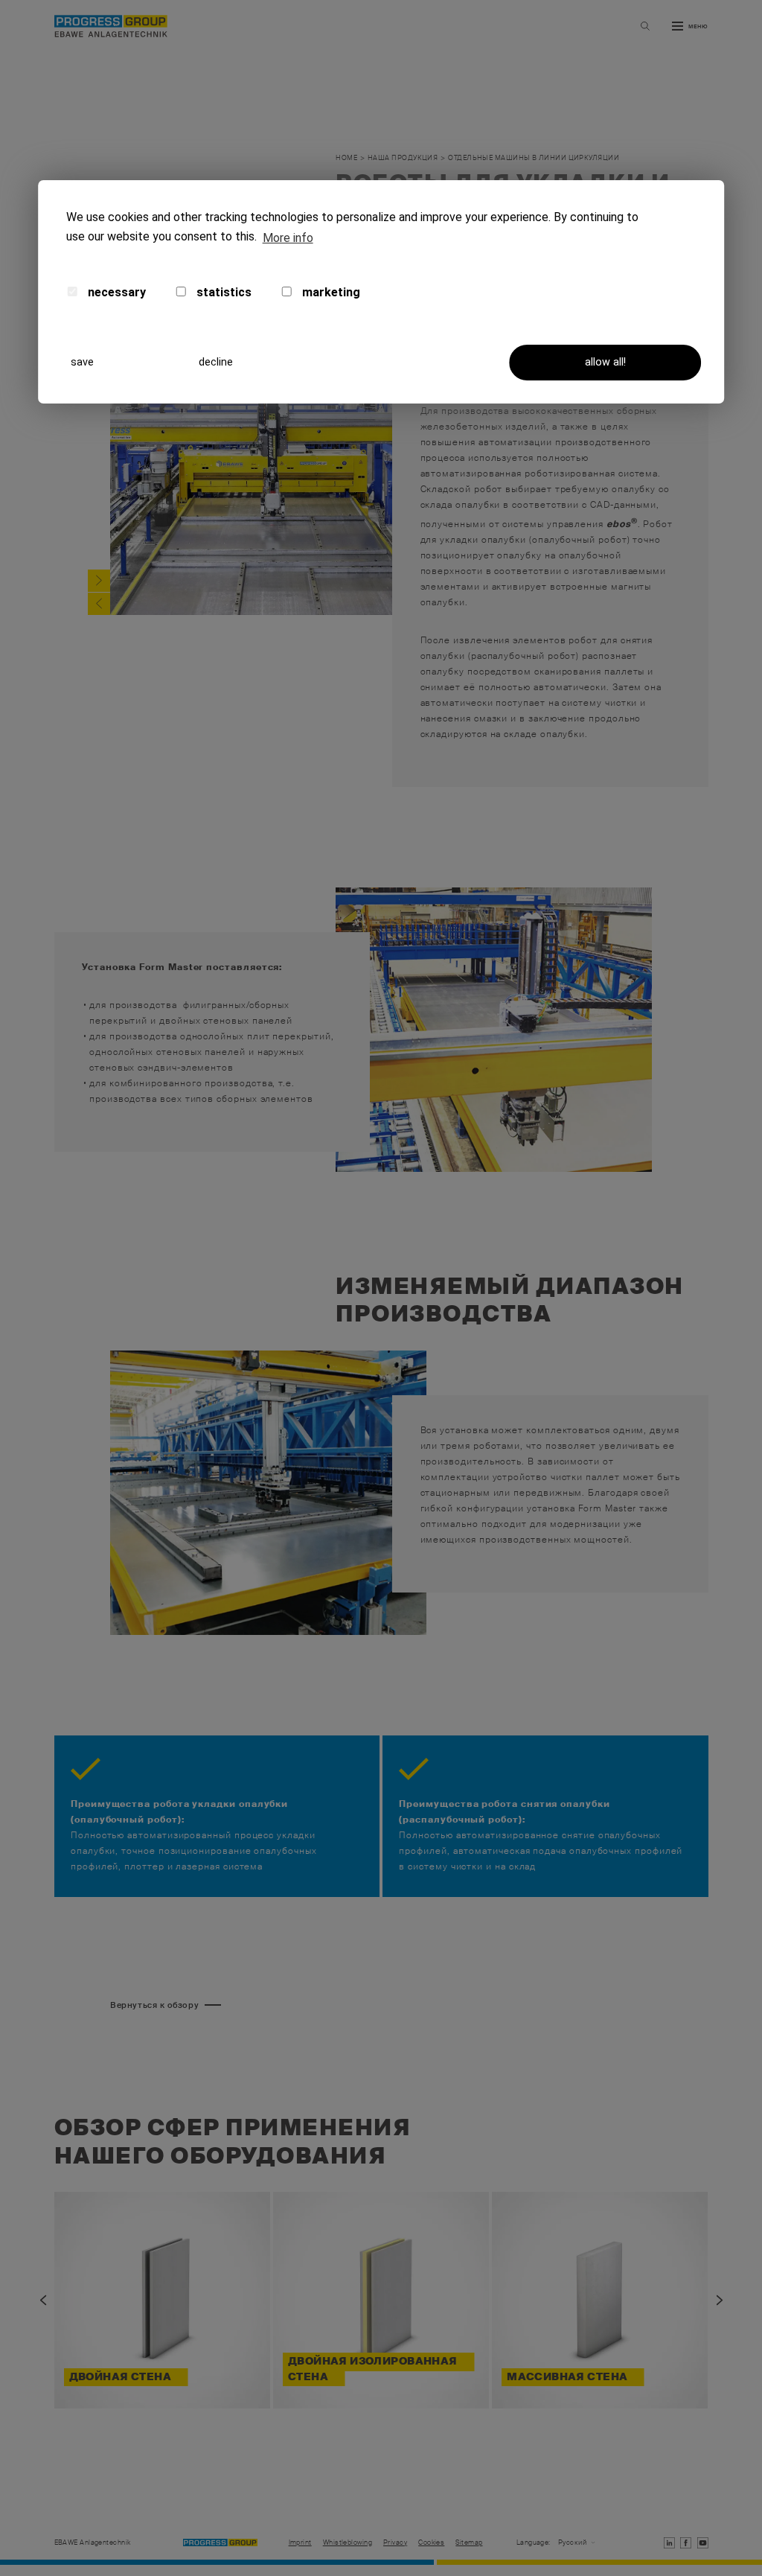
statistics (222, 292)
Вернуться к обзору (154, 2005)
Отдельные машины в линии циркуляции (534, 158)
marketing (330, 292)
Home (346, 158)
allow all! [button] (605, 362)
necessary (115, 292)
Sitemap (469, 2543)
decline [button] (216, 362)
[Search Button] (645, 26)
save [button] (82, 362)
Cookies (431, 2543)
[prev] (99, 604)
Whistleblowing (348, 2543)
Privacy (395, 2543)
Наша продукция (403, 158)
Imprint (300, 2543)
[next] (99, 581)
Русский (572, 2543)
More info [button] (288, 238)
